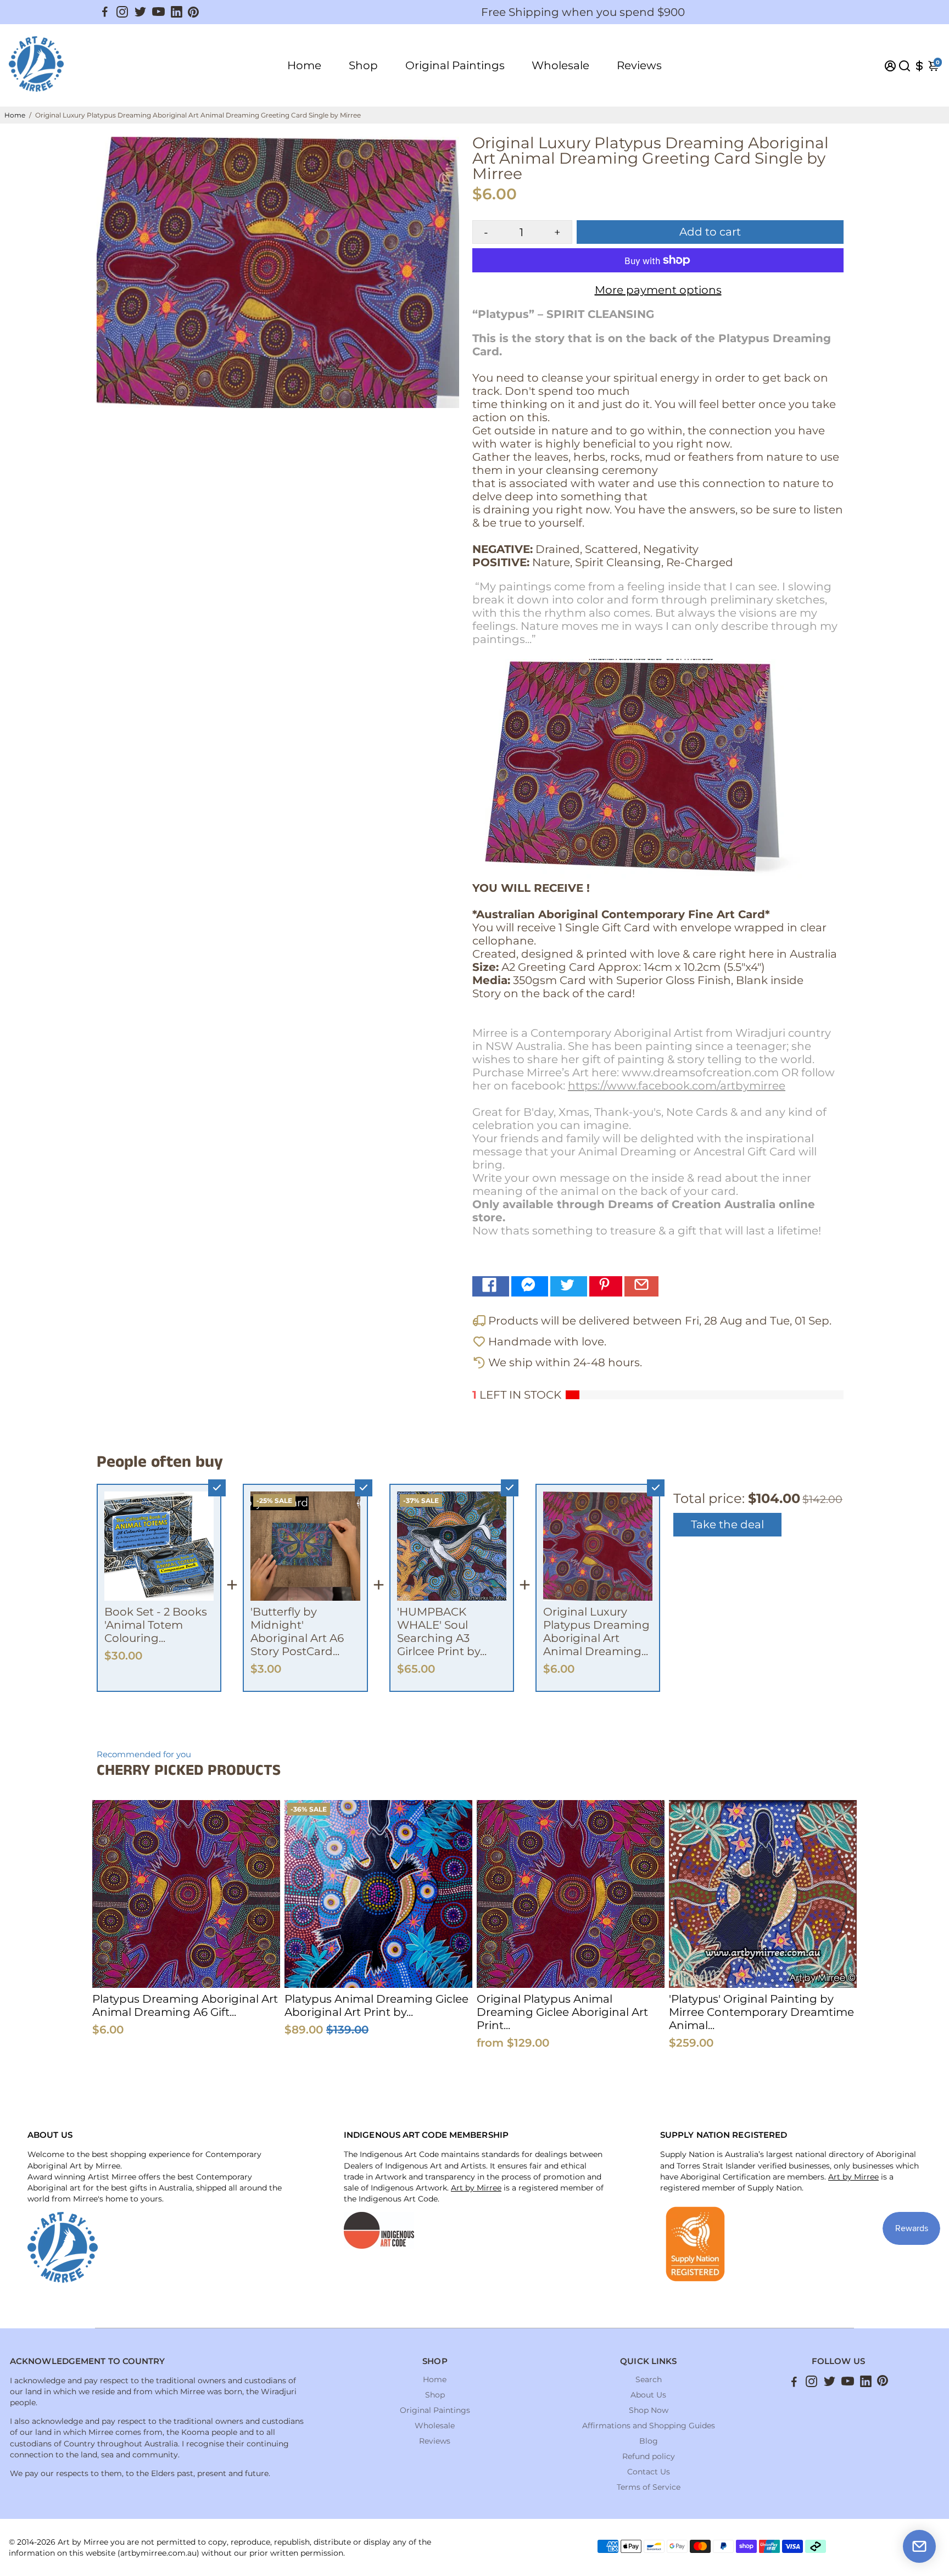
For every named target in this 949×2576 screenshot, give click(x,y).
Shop (363, 65)
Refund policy (649, 2456)
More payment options (658, 290)
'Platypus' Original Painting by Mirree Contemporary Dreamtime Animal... (761, 2012)
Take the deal (727, 1524)
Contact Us (649, 2472)
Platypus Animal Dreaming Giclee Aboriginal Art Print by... (376, 2005)
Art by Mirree (476, 2188)
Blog (649, 2441)
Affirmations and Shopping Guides (649, 2426)
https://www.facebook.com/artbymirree (677, 1086)
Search (649, 2379)
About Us (648, 2395)
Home (304, 65)
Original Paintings (455, 65)
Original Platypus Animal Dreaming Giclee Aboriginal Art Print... (562, 2012)
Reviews (639, 65)
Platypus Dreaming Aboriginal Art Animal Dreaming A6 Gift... (185, 2005)
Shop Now (649, 2410)
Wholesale (560, 65)
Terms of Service (649, 2487)
